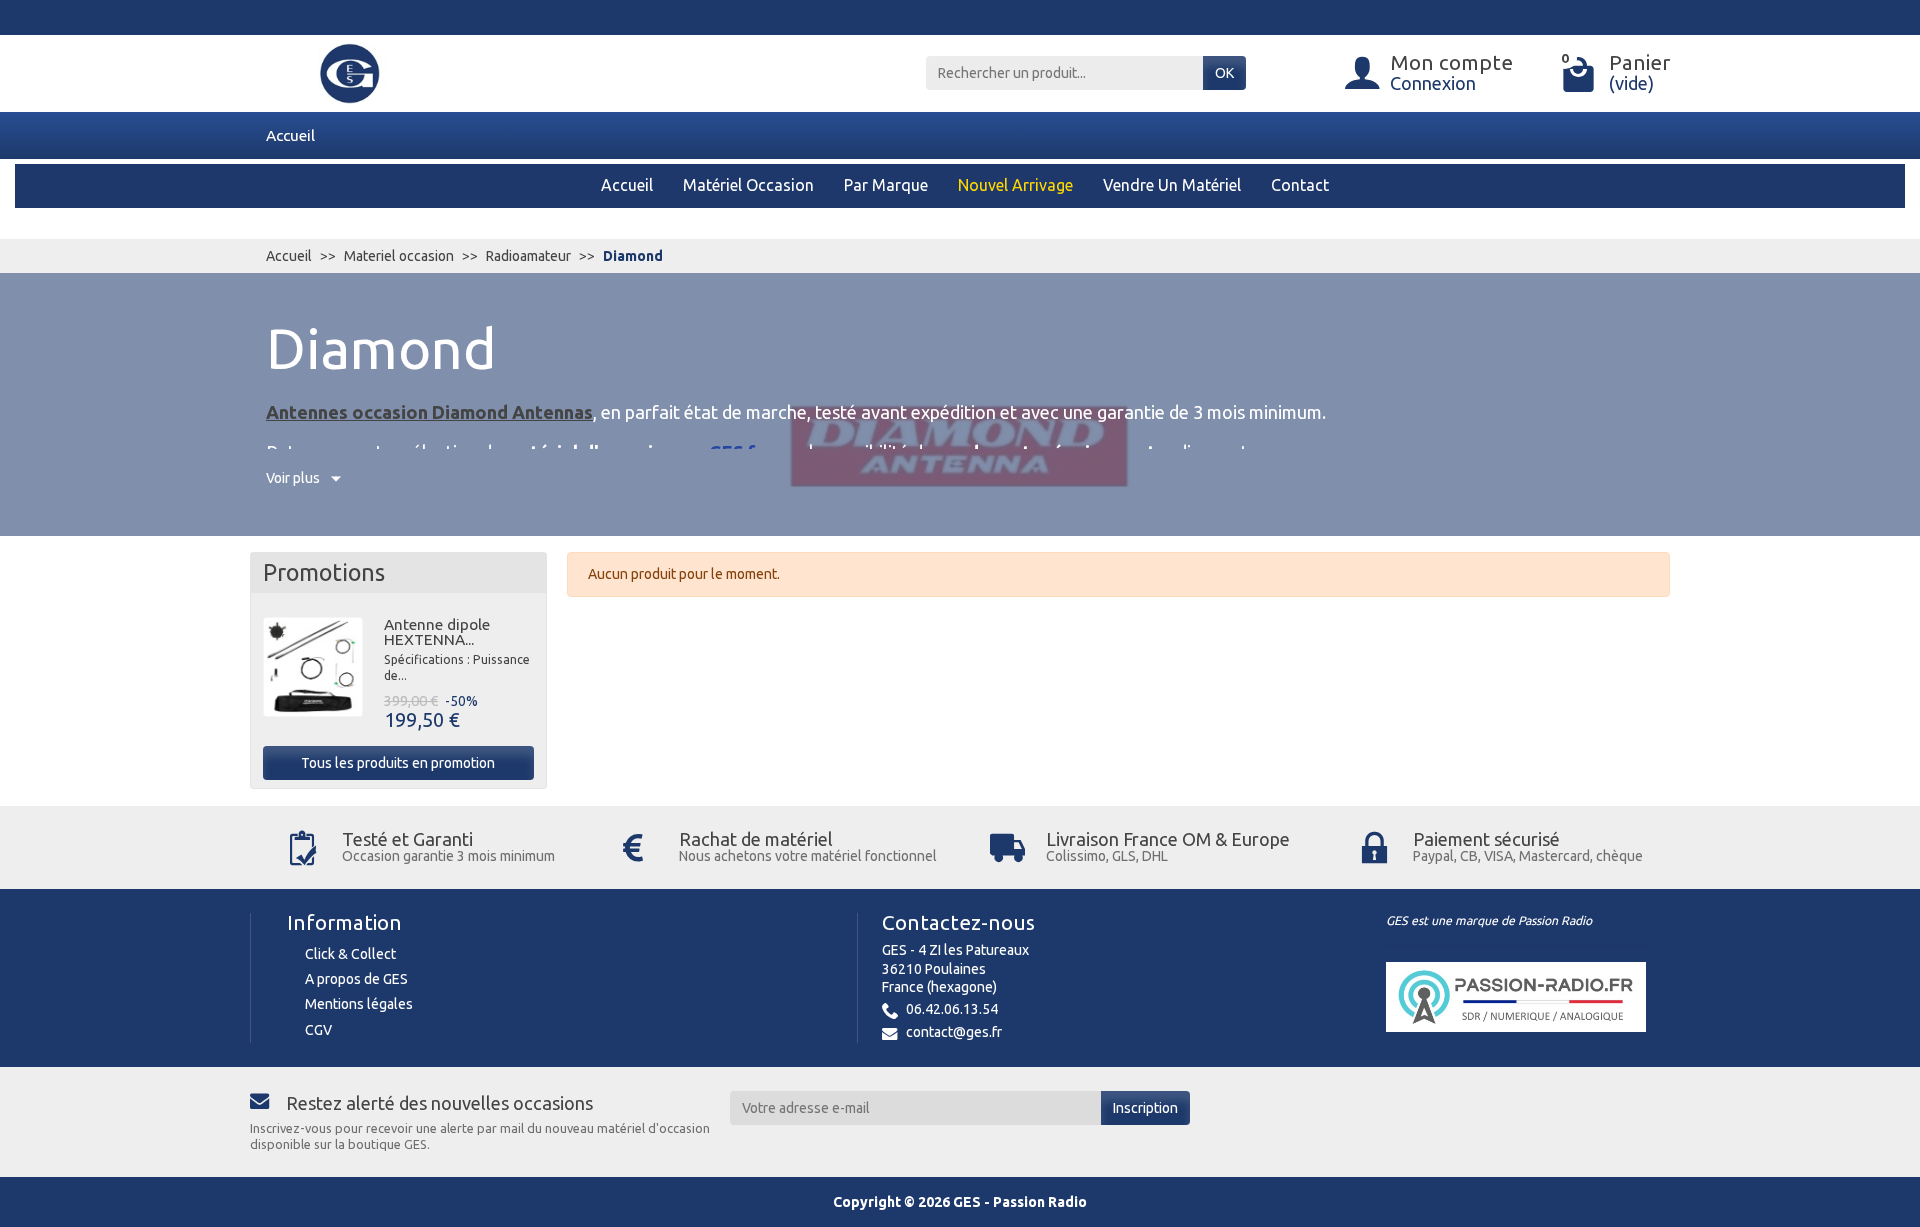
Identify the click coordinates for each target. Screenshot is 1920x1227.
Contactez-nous (958, 922)
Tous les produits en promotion (398, 763)
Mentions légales (359, 1004)
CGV (318, 1030)
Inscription (1145, 1108)
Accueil (290, 135)
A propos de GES (356, 979)
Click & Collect (350, 954)
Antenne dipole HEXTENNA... (437, 632)
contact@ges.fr (954, 1032)
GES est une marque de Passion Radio (1489, 920)
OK (1224, 73)
